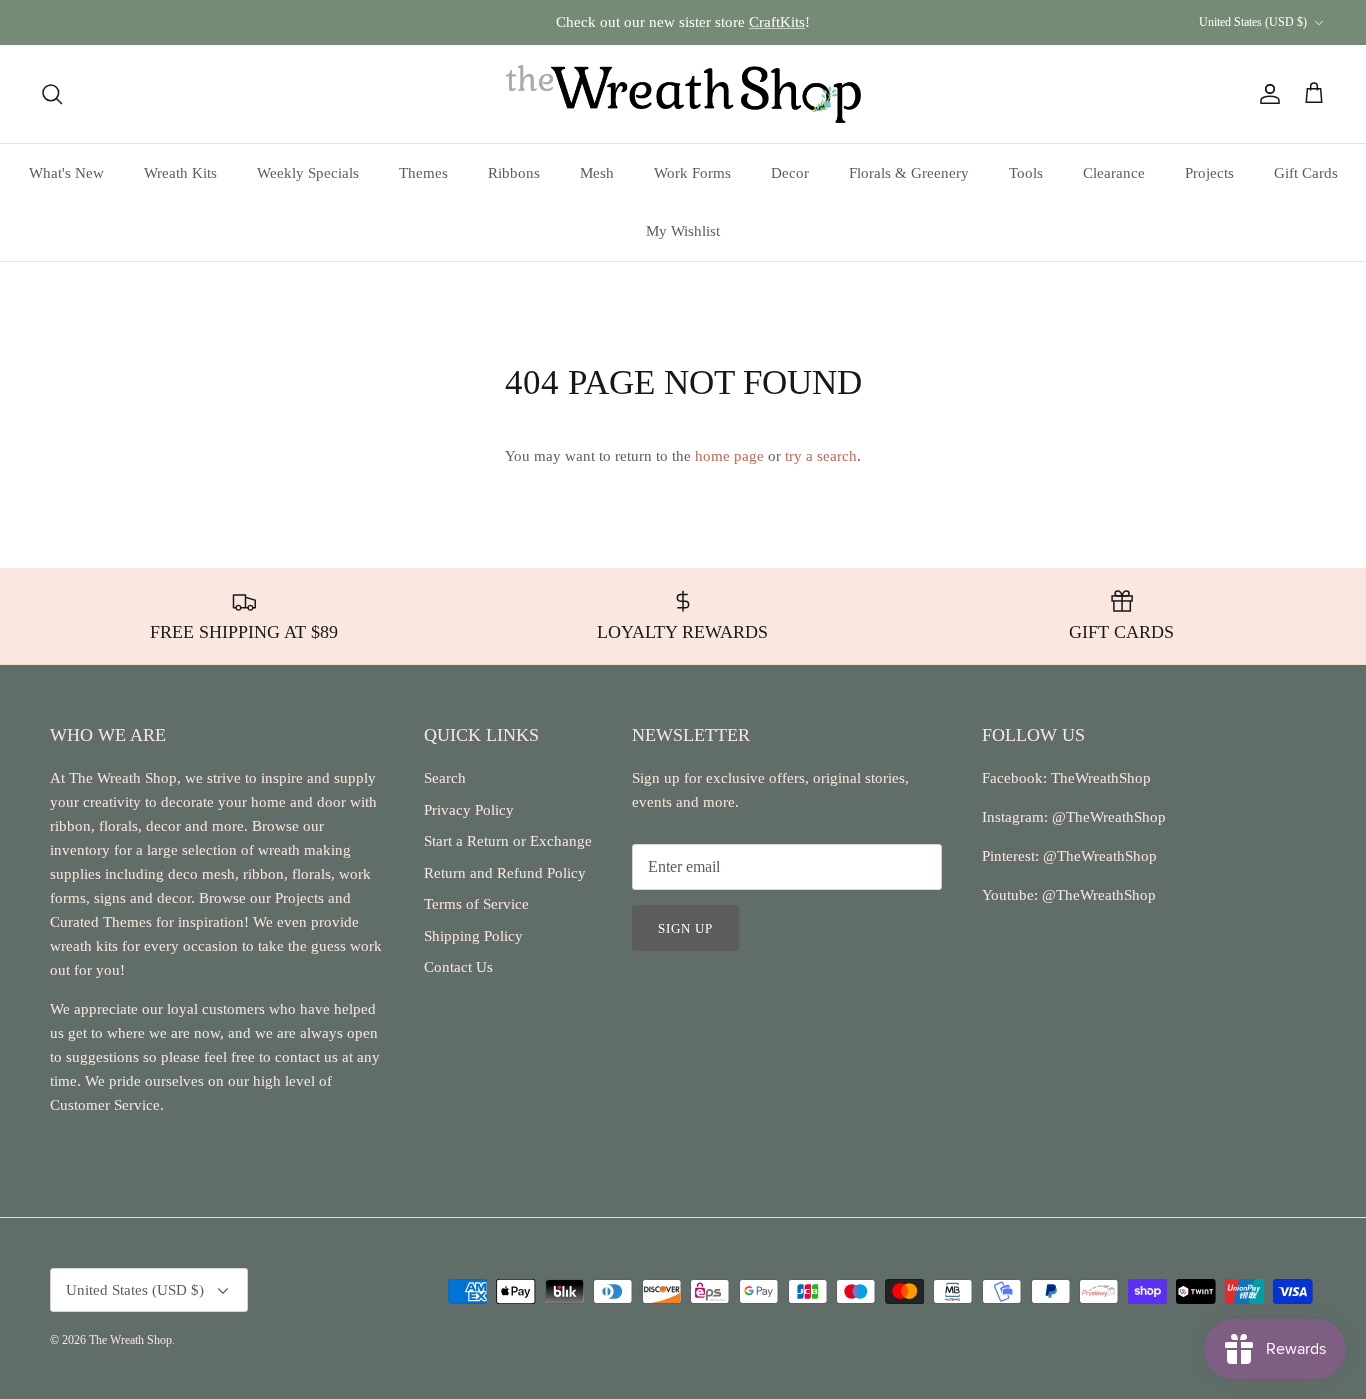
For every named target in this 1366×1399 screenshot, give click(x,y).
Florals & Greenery (909, 173)
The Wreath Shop (130, 1340)
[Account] (1266, 94)
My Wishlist (683, 231)
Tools (1026, 173)
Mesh (597, 173)
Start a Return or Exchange (508, 841)
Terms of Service (476, 904)
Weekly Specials (308, 173)
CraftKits (777, 22)
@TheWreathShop (1098, 856)
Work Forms (692, 173)
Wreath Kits (180, 173)
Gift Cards (1306, 173)
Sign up (685, 928)
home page (729, 456)
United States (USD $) (1253, 22)
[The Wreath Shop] (683, 94)
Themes (423, 173)
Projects (1209, 173)
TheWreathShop (1101, 778)
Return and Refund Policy (505, 873)
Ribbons (514, 173)
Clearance (1114, 173)
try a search (821, 456)
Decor (790, 173)
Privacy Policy (469, 810)
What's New (66, 173)
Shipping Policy (473, 936)
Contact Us (458, 967)
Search (445, 778)
